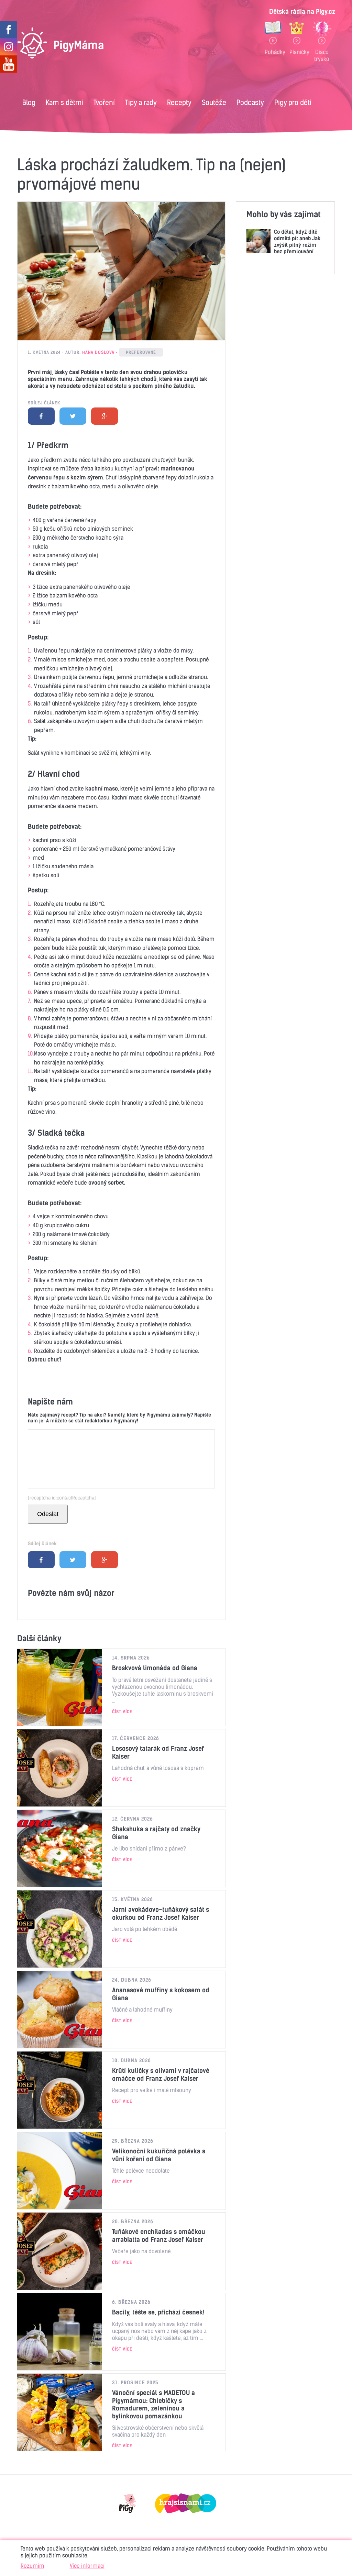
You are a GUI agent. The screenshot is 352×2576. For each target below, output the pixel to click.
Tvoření (104, 102)
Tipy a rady (141, 102)
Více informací (87, 2566)
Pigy (128, 2503)
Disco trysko (322, 55)
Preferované (141, 352)
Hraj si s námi (186, 2503)
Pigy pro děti (293, 102)
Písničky (297, 52)
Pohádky (273, 52)
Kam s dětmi (64, 102)
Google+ (104, 416)
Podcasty (250, 102)
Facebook (41, 416)
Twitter (73, 416)
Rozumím (32, 2566)
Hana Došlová (98, 352)
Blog (29, 102)
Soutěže (214, 102)
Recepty (179, 102)
